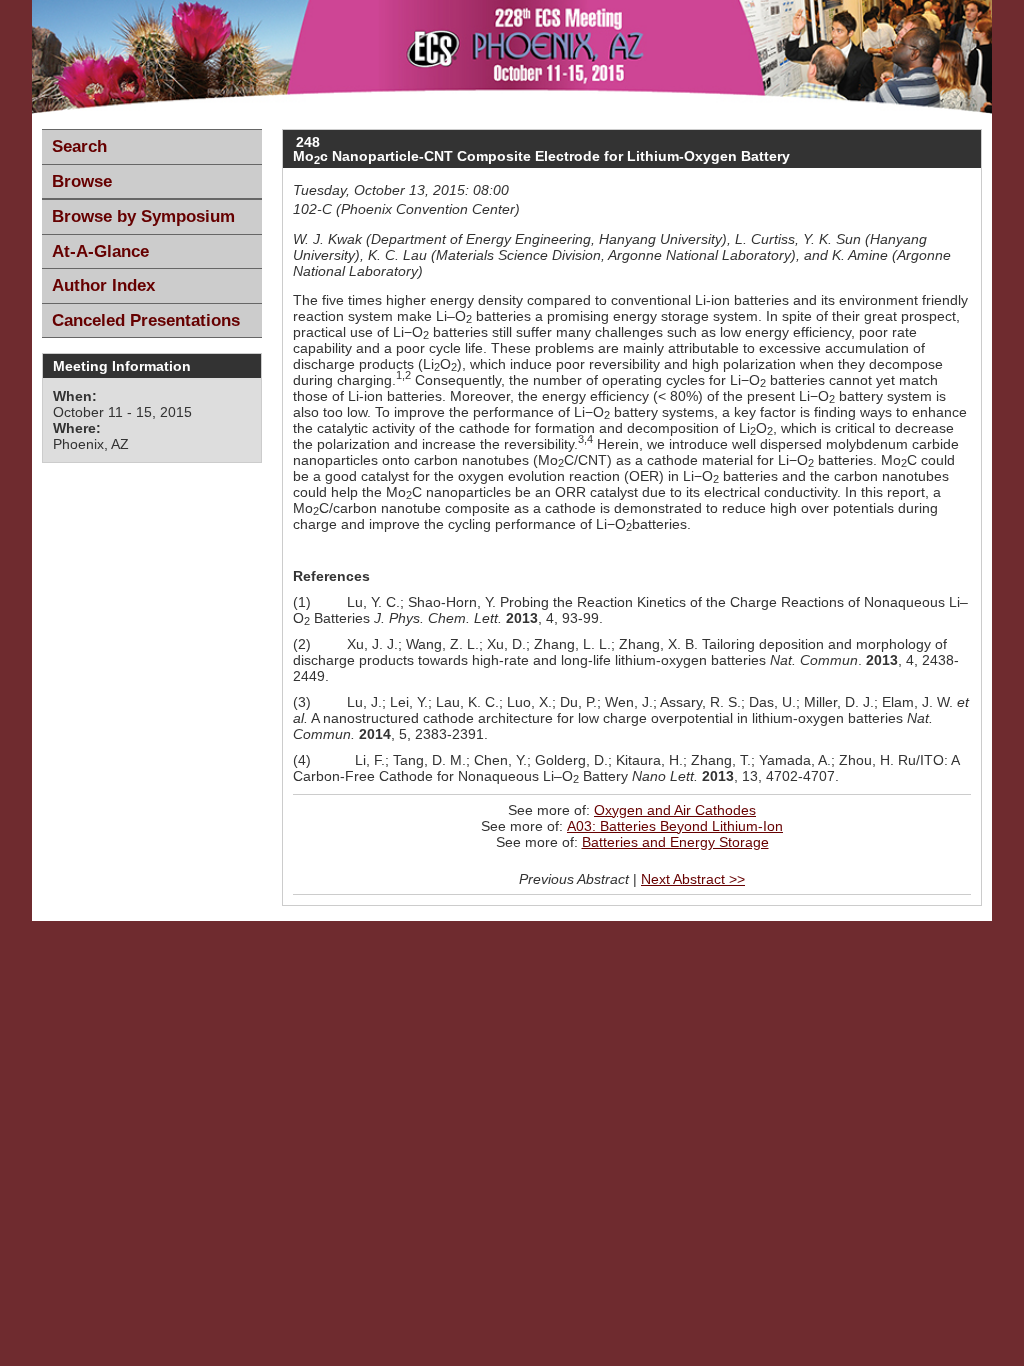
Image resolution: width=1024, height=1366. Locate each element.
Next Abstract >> (693, 879)
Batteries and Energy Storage (675, 842)
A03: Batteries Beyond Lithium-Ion (675, 826)
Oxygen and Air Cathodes (675, 810)
